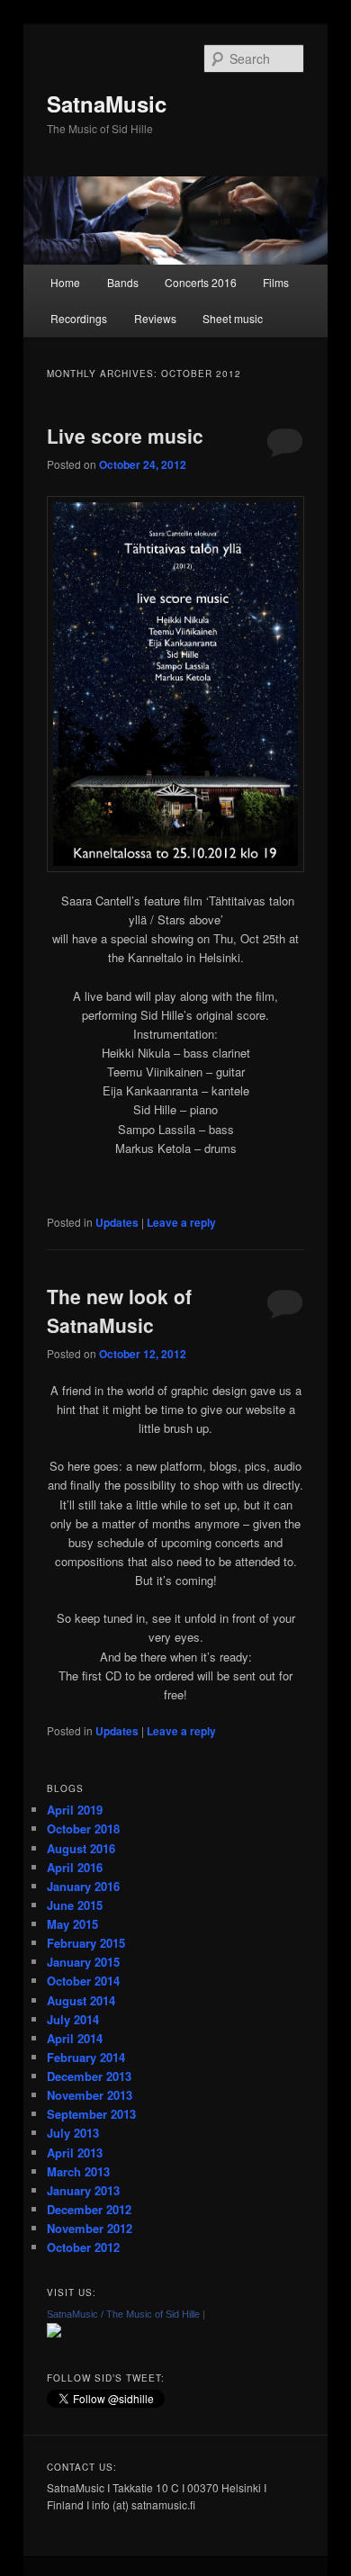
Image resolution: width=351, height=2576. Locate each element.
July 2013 (73, 2133)
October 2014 (83, 1981)
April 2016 (75, 1867)
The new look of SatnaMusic (119, 1311)
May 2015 (72, 1924)
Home (65, 282)
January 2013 (83, 2190)
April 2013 (75, 2153)
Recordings (79, 318)
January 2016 (83, 1886)
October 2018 (83, 1828)
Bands (123, 282)
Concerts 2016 (201, 282)
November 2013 (90, 2095)
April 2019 (75, 1810)
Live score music (125, 436)
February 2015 (86, 1943)
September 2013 (91, 2114)
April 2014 (75, 2038)
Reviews (155, 318)
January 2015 (83, 1962)
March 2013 (78, 2171)
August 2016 (81, 1848)
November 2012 (90, 2228)
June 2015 (75, 1905)
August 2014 (81, 2000)
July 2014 (73, 2019)
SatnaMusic (107, 104)
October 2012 (83, 2247)
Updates (117, 1222)
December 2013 (89, 2076)
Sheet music (233, 318)
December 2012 (89, 2209)
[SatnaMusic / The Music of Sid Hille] (54, 2333)
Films (276, 282)
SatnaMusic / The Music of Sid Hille (123, 2314)
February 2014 (86, 2057)
